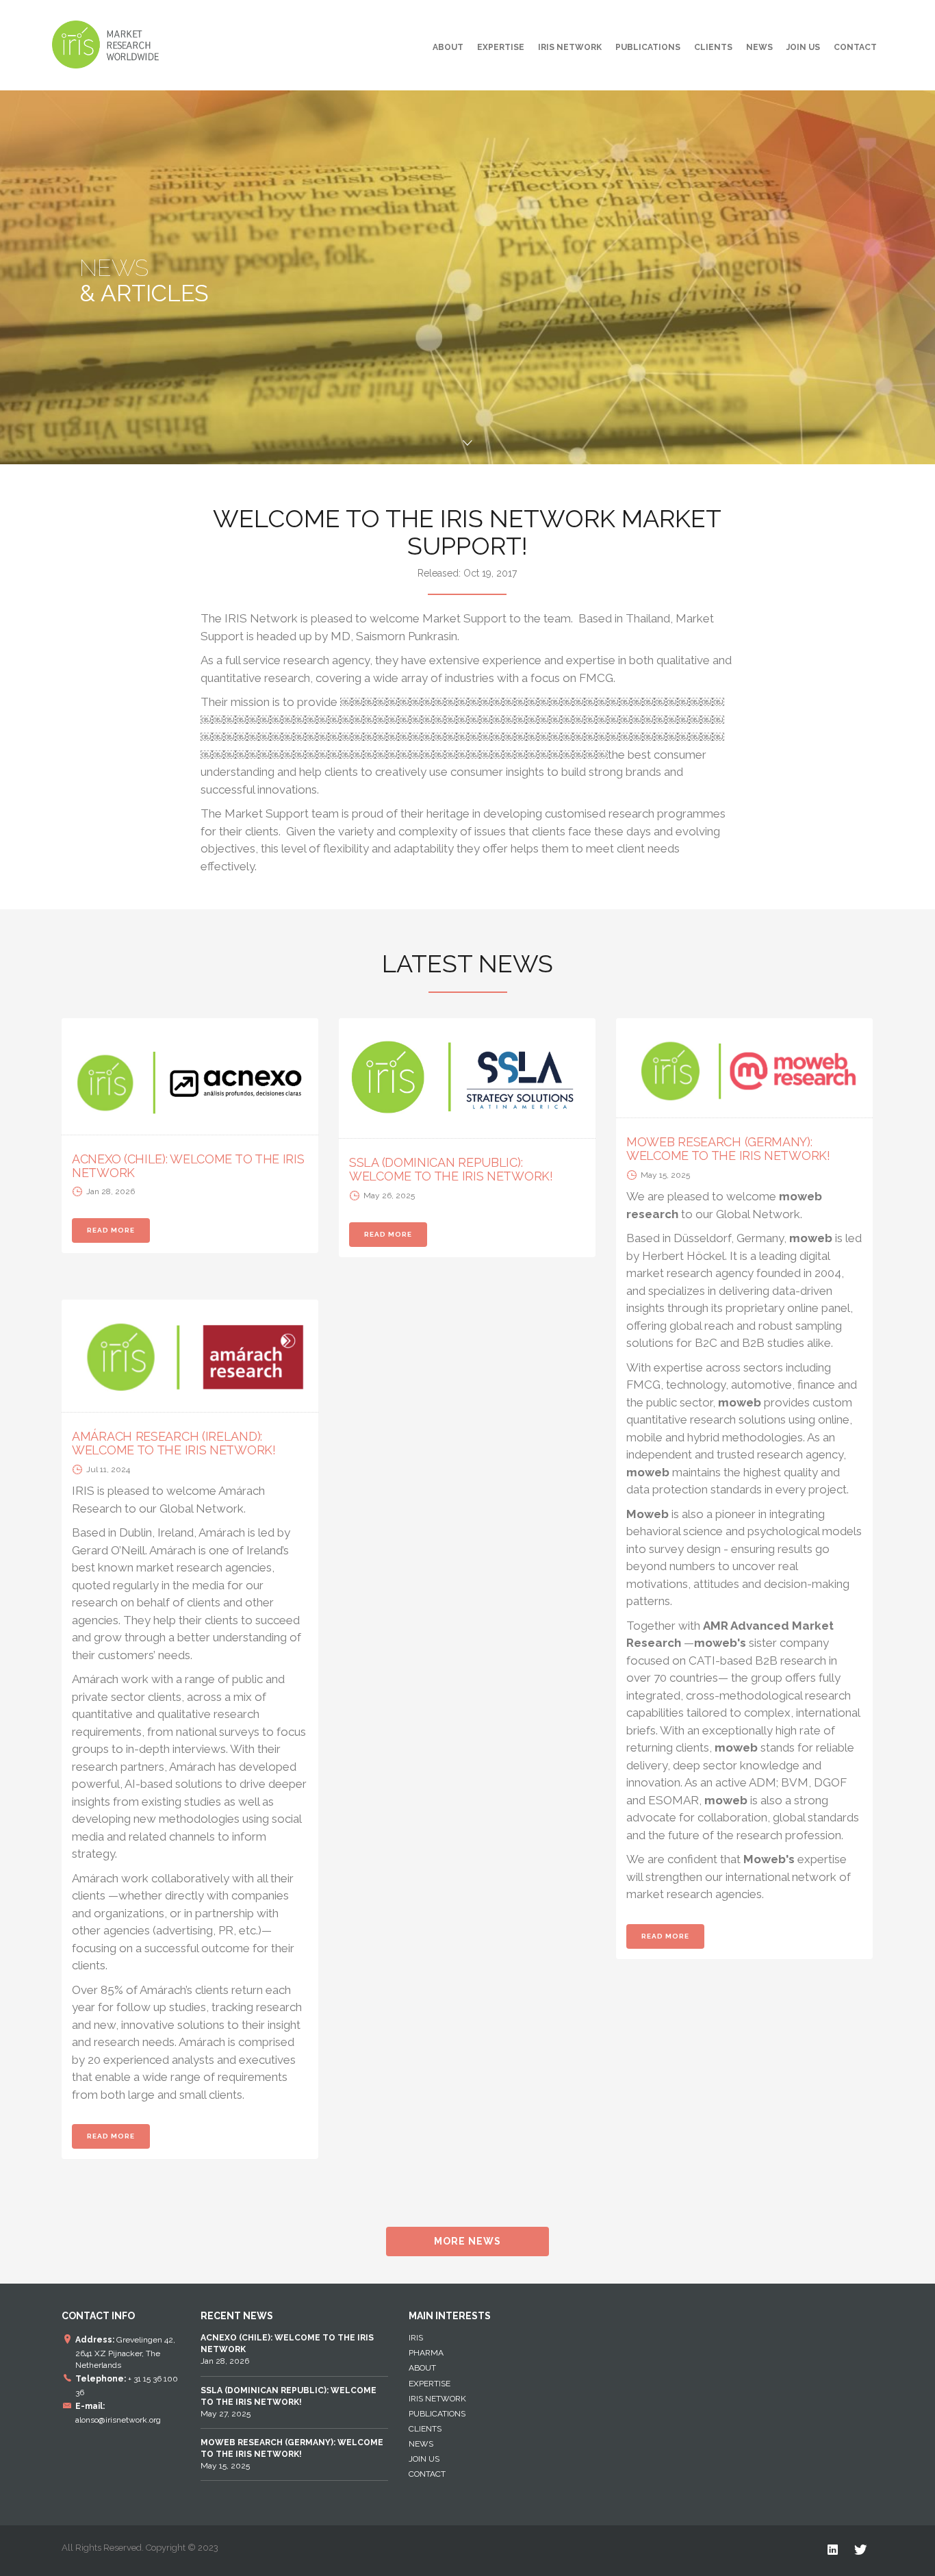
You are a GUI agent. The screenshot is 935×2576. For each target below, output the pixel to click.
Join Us (803, 47)
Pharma (426, 2353)
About (448, 47)
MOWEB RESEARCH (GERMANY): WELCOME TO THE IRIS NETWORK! (728, 1149)
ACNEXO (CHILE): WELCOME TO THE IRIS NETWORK (188, 1166)
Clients (713, 47)
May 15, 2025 (292, 2454)
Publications (648, 47)
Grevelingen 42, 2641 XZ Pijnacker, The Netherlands (125, 2352)
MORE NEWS (467, 2241)
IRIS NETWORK (570, 47)
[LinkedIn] (833, 2550)
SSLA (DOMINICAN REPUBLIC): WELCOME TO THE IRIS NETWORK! (451, 1169)
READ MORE (111, 1230)
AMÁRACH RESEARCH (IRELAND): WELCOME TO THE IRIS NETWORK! (174, 1443)
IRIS (416, 2338)
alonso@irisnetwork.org (118, 2420)
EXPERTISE (501, 47)
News (759, 47)
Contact (855, 47)
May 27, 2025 (289, 2402)
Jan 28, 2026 (287, 2349)
